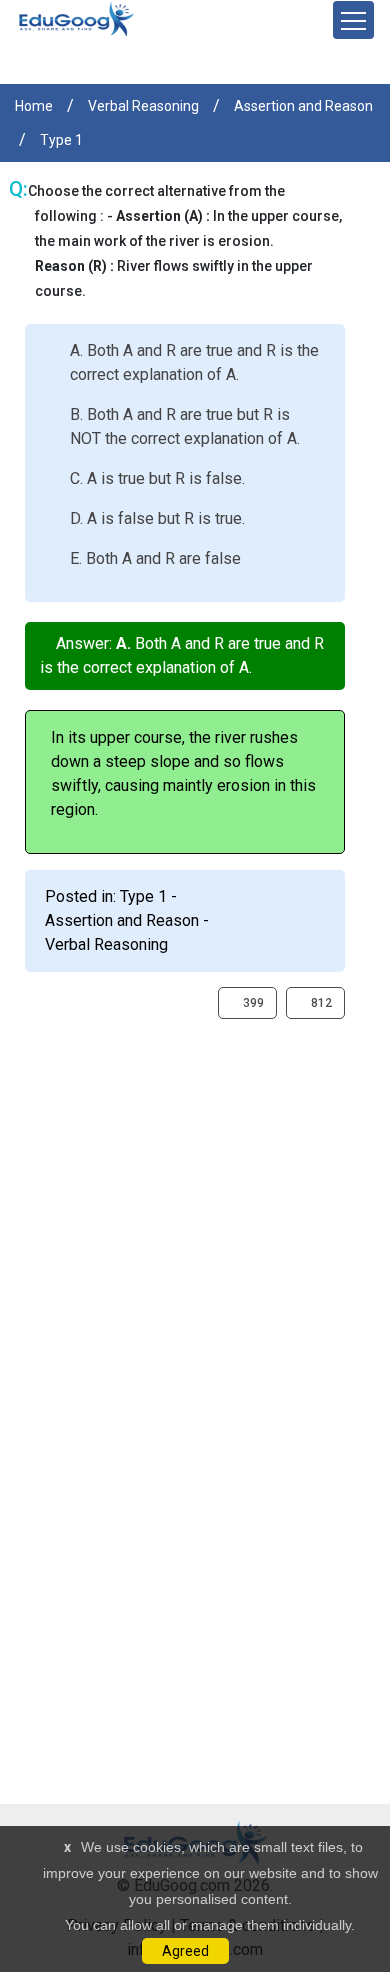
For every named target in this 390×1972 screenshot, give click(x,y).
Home (34, 106)
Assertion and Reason (303, 106)
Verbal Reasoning (143, 106)
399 (252, 1003)
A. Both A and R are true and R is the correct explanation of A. (194, 362)
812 (320, 1003)
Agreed (185, 1951)
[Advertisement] (195, 1214)
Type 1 (61, 140)
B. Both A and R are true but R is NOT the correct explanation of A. (185, 426)
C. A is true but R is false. (157, 478)
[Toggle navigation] (353, 20)
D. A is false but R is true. (157, 518)
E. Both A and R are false (155, 558)
